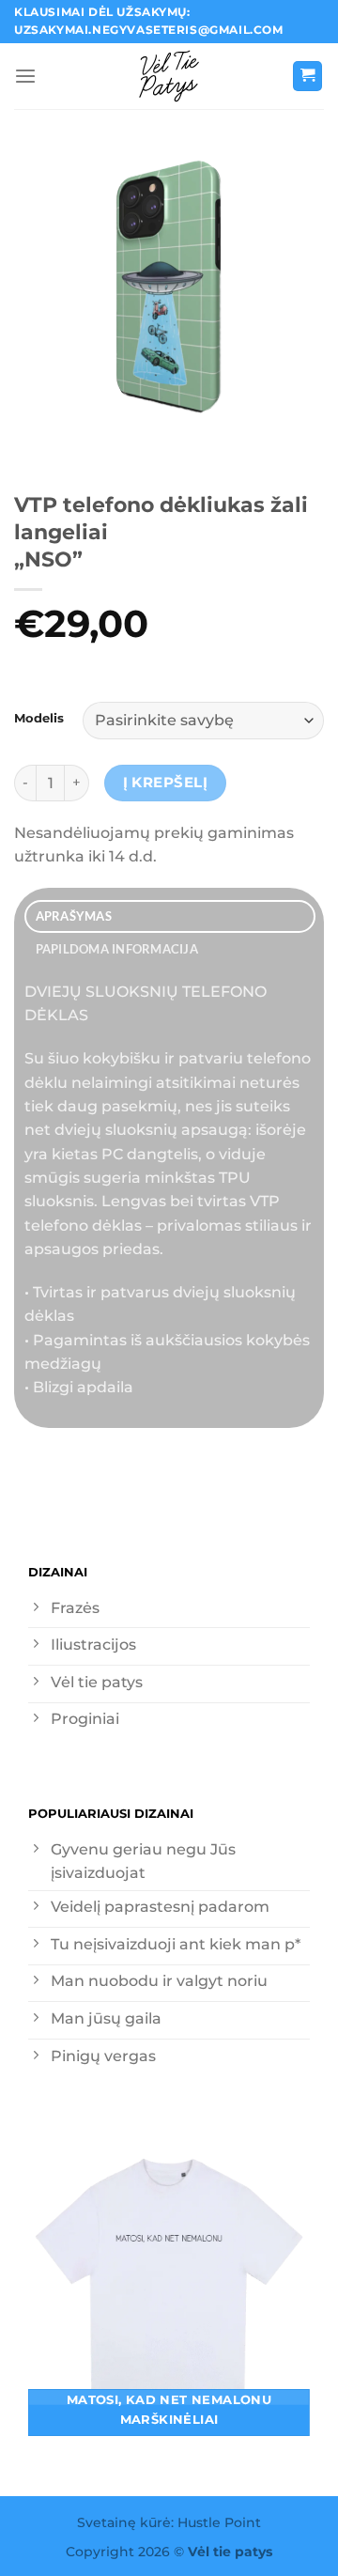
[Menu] (25, 77)
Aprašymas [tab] (74, 916)
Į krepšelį (166, 782)
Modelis (39, 718)
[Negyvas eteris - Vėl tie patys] (169, 76)
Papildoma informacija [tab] (117, 949)
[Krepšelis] (308, 76)
